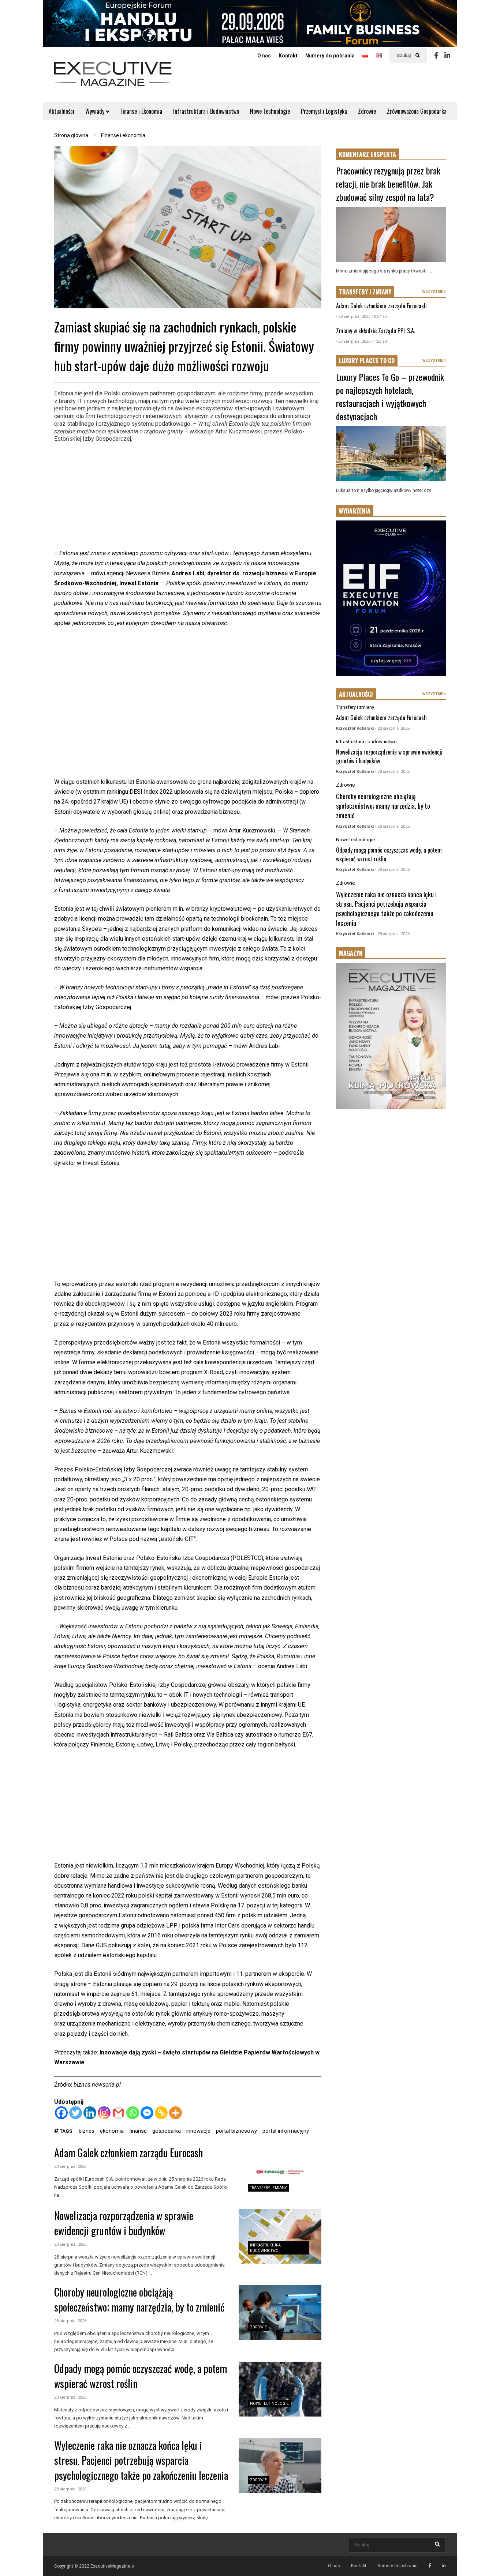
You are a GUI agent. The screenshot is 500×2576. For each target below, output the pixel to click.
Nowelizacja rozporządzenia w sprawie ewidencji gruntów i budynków (124, 2223)
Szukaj (404, 56)
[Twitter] (76, 2113)
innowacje (198, 2131)
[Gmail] (118, 2113)
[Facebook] (436, 56)
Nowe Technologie (270, 111)
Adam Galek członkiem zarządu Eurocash (128, 2153)
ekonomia (112, 2131)
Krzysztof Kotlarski (355, 728)
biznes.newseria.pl (97, 2085)
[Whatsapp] (133, 2113)
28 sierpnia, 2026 (70, 2167)
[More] (176, 2113)
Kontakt (288, 56)
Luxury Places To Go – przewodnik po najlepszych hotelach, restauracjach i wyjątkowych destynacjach (390, 396)
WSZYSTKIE (433, 292)
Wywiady (96, 111)
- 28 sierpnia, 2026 (392, 728)
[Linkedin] (447, 56)
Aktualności (61, 111)
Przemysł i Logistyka (324, 111)
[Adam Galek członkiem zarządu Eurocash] (280, 2173)
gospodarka (167, 2131)
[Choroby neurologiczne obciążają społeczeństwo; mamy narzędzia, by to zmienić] (280, 2313)
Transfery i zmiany (268, 2188)
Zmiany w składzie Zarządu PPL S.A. (376, 331)
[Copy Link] (161, 2113)
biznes (87, 2131)
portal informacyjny (286, 2131)
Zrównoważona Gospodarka (417, 111)
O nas (264, 56)
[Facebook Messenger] (147, 2113)
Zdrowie (367, 111)
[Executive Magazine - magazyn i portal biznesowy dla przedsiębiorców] (113, 79)
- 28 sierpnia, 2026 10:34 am (362, 317)
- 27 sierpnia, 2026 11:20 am (362, 341)
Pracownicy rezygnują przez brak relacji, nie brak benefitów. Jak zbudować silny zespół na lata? (388, 184)
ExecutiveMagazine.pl (113, 2566)
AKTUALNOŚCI (356, 694)
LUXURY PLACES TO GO (367, 361)
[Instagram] (104, 2113)
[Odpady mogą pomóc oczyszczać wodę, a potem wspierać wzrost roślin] (280, 2389)
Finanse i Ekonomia (141, 111)
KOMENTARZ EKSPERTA (367, 154)
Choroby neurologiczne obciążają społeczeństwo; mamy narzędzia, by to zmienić (139, 2299)
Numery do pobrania (330, 56)
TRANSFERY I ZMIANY (365, 292)
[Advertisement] (188, 497)
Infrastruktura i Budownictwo (206, 111)
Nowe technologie (269, 2404)
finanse (138, 2131)
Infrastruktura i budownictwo (366, 742)
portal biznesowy (236, 2131)
